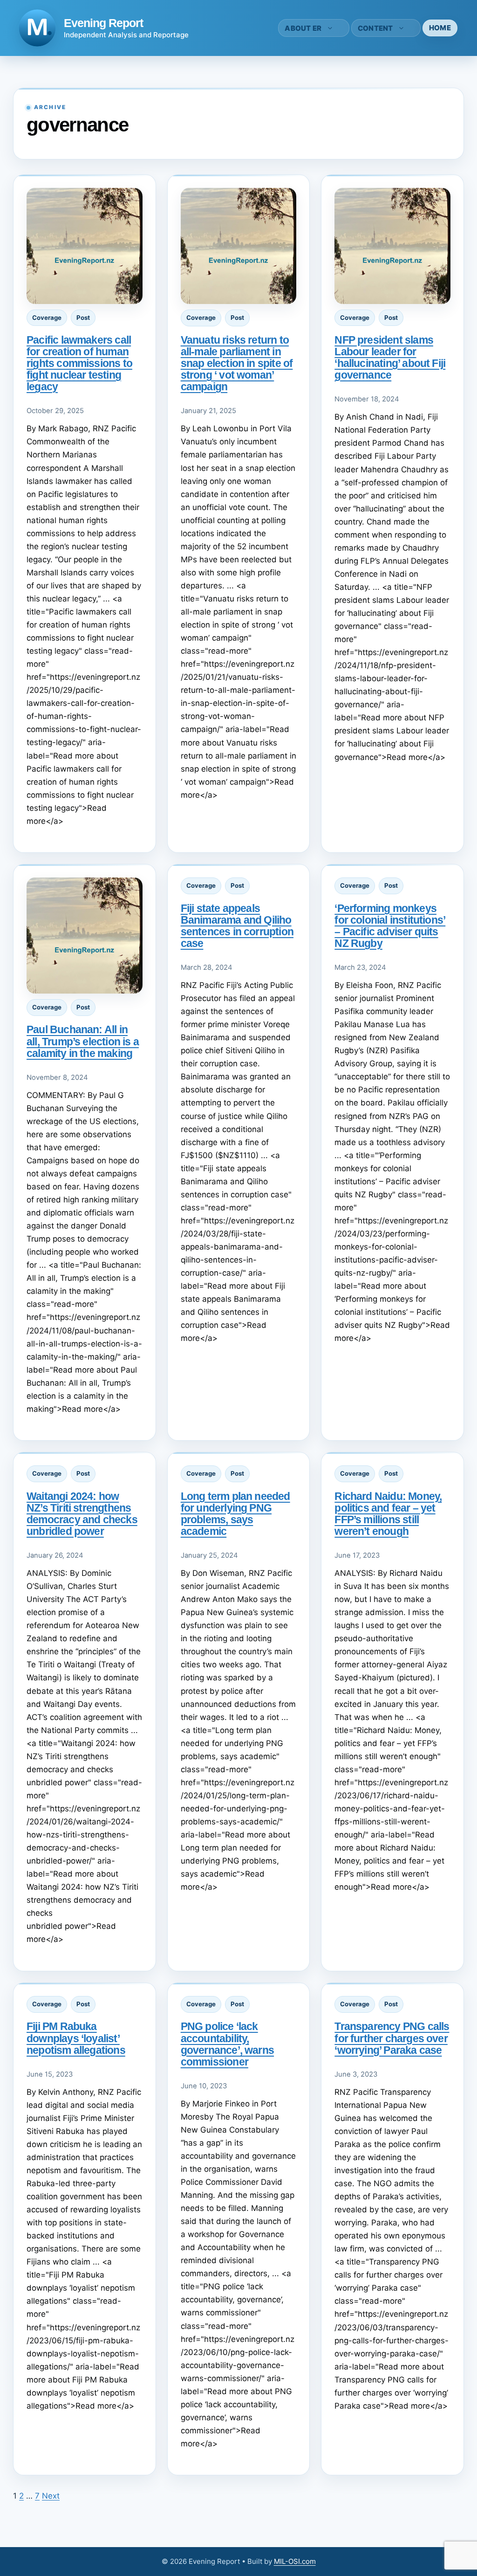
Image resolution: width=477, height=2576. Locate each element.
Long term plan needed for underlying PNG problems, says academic (235, 1514)
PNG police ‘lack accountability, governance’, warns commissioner (227, 2044)
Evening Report (103, 23)
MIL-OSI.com (295, 2561)
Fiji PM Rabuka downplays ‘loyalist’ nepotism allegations (76, 2038)
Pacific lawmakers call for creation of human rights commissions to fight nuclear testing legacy (79, 363)
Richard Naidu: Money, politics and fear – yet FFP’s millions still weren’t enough (388, 1514)
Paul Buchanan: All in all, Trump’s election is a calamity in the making (83, 1041)
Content (375, 28)
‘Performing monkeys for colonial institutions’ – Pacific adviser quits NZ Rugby (390, 926)
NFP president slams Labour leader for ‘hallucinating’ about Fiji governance (390, 357)
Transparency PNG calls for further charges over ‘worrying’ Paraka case (392, 2038)
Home (440, 28)
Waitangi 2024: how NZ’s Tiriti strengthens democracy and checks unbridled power (82, 1514)
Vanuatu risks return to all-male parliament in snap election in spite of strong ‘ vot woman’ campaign (237, 363)
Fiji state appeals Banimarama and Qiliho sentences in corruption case (237, 926)
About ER (303, 28)
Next (51, 2496)
